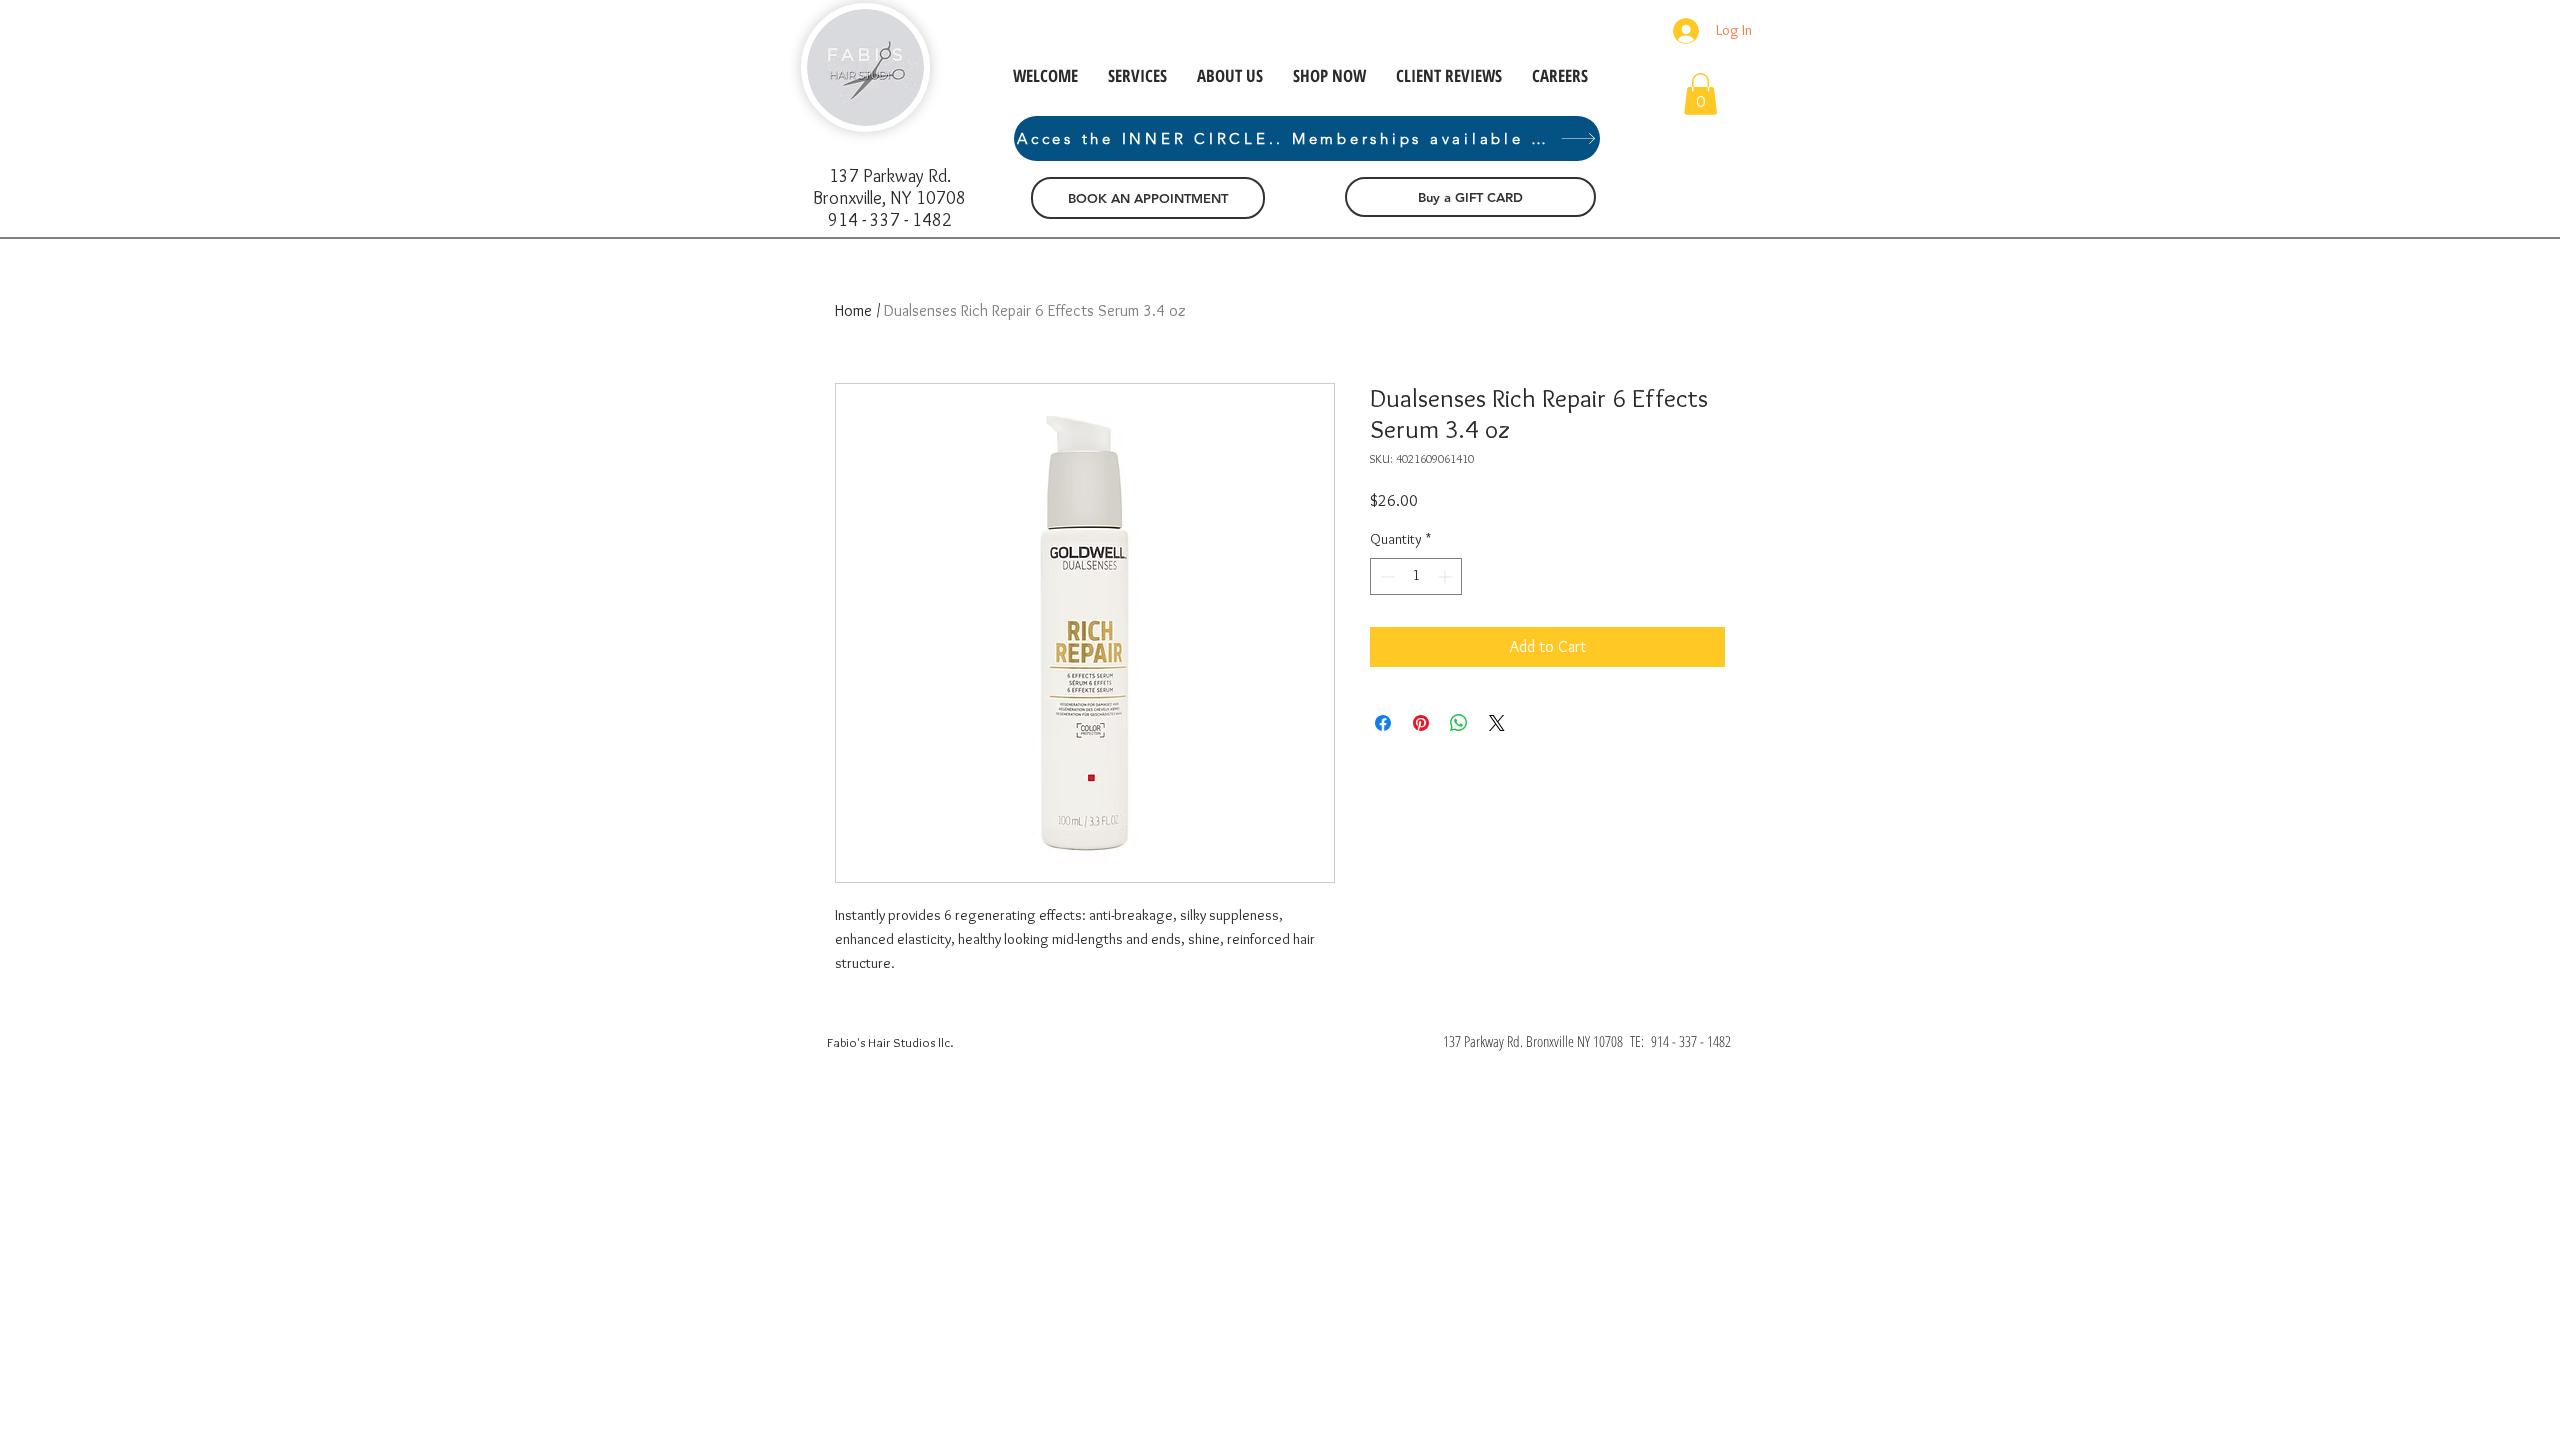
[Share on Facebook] (1383, 723)
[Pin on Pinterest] (1421, 723)
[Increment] (1446, 576)
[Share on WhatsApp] (1459, 723)
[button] (1700, 94)
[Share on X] (1497, 723)
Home (853, 310)
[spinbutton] (1416, 576)
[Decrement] (1385, 576)
